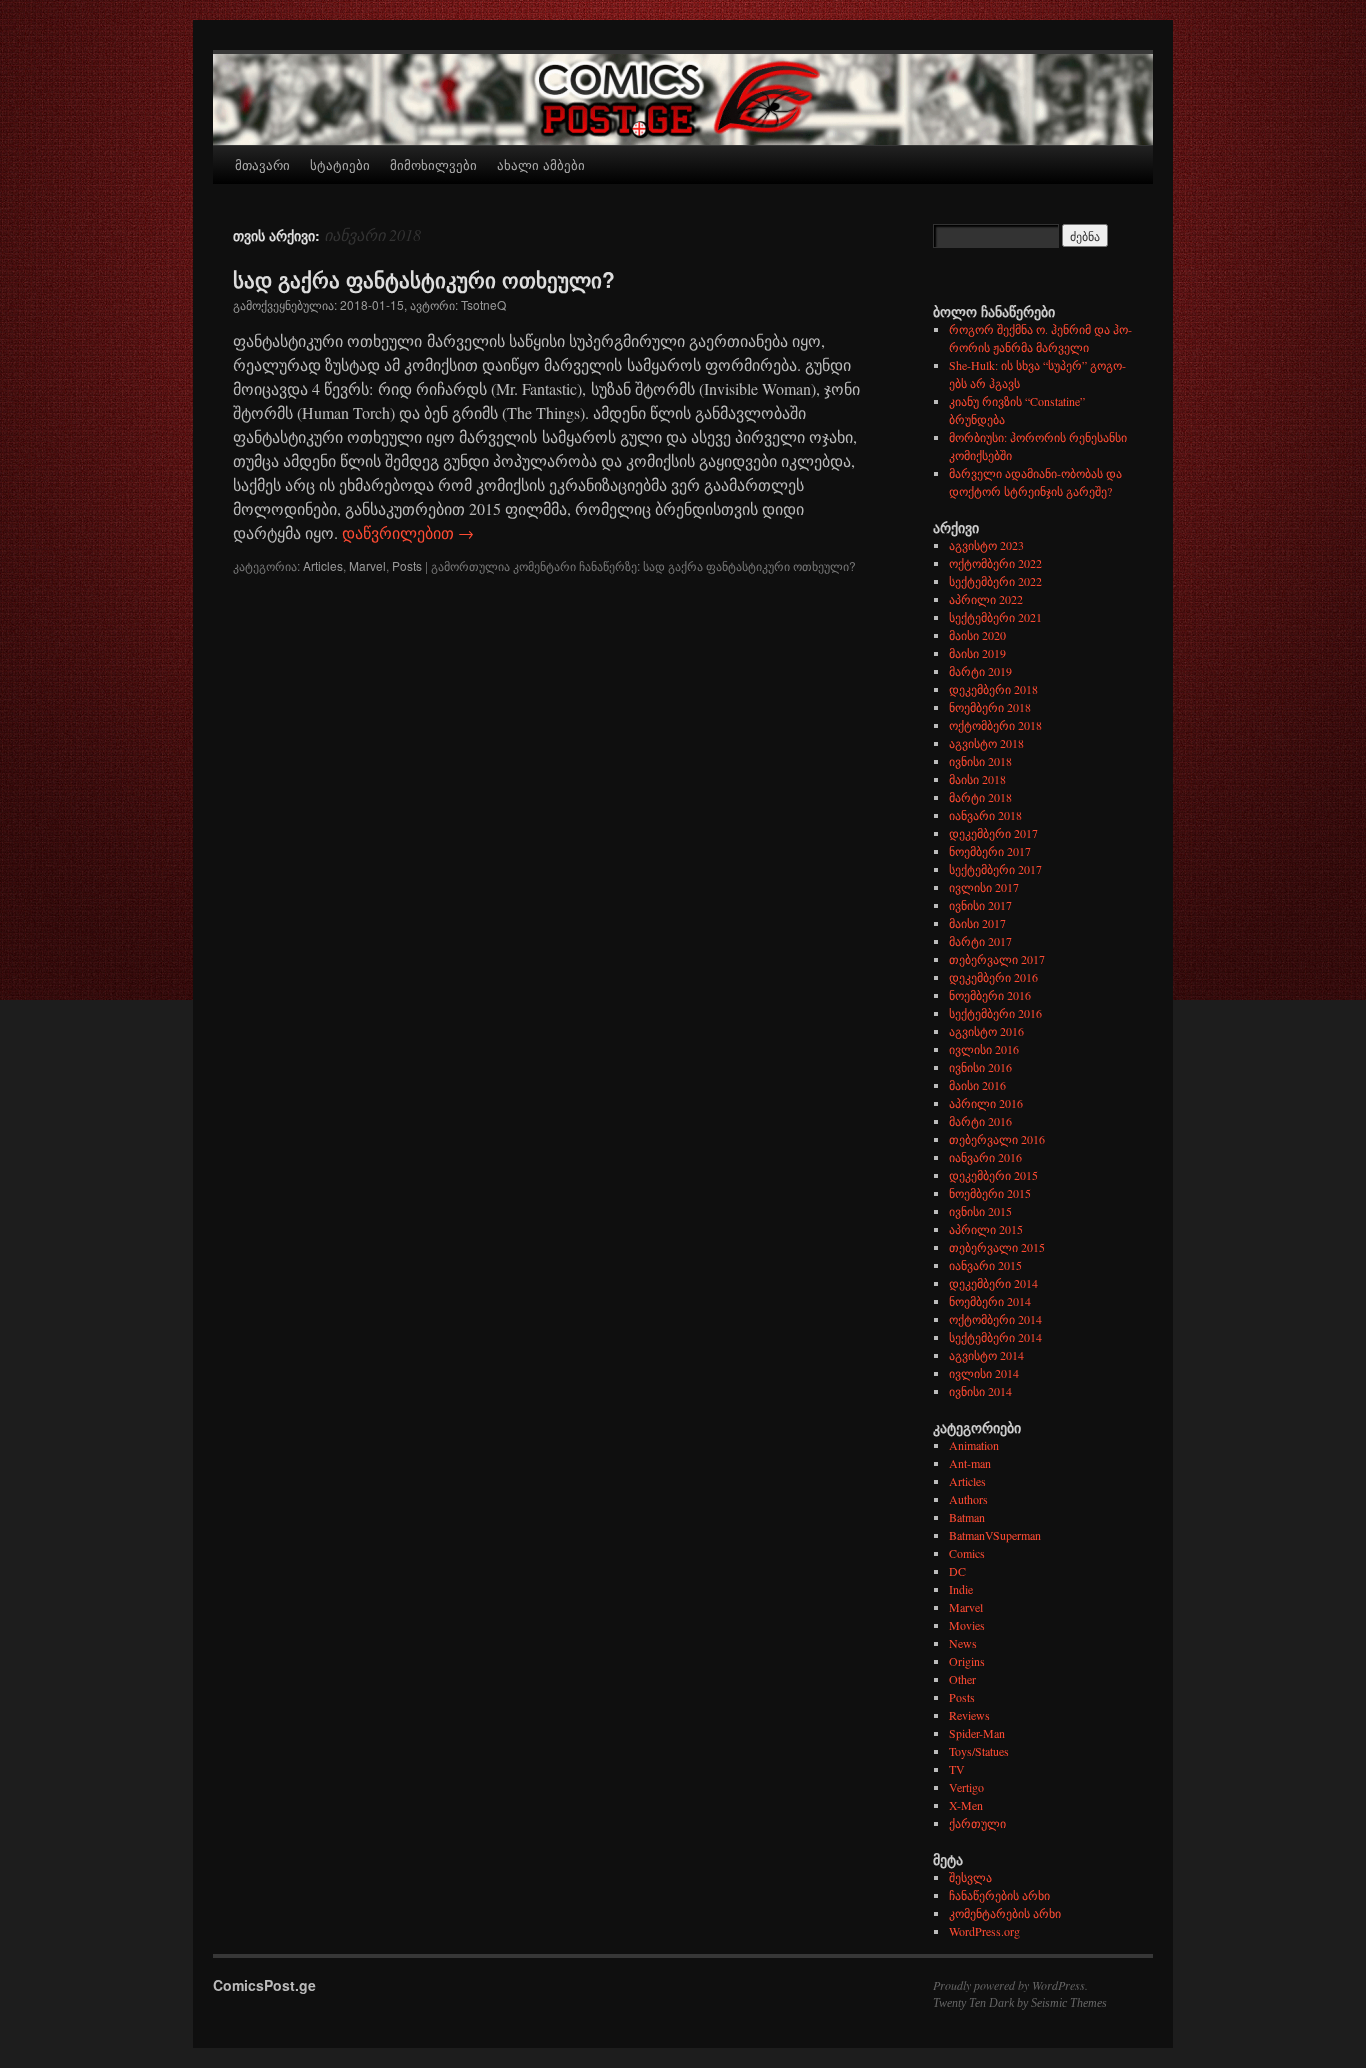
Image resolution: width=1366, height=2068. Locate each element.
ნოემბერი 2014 (990, 1301)
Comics (967, 1553)
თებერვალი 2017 (997, 959)
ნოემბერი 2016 (990, 995)
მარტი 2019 (980, 671)
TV (957, 1769)
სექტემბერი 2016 (995, 1013)
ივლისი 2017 (984, 887)
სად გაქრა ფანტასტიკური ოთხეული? (424, 279)
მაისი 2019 (977, 653)
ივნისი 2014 (980, 1391)
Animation (974, 1445)
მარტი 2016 (980, 1121)
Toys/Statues (979, 1751)
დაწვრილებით (408, 532)
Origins (967, 1661)
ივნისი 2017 (980, 905)
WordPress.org (984, 1931)
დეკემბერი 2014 (993, 1283)
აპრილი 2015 (986, 1229)
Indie (961, 1589)
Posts (407, 565)
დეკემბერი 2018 (993, 689)
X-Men (966, 1805)
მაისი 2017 (977, 923)
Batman (967, 1517)
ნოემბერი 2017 (990, 851)
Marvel (367, 565)
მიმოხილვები (433, 164)
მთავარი (262, 164)
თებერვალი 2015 (997, 1247)
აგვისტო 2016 (986, 1031)
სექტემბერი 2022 (995, 581)
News (963, 1643)
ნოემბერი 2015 (990, 1193)
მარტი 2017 (980, 941)
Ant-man (970, 1463)
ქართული (977, 1823)
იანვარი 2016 (985, 1157)
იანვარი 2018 (985, 815)
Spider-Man (977, 1733)
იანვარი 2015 (985, 1265)
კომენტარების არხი (1005, 1913)
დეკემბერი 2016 (993, 977)
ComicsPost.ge (264, 1985)
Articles (323, 565)
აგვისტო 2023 (986, 545)
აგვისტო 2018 (986, 743)
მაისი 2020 (977, 635)
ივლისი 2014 (984, 1373)
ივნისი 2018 (980, 761)
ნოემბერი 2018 (990, 707)
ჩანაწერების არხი (999, 1895)
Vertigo (966, 1787)
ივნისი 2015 (980, 1211)
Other (962, 1679)
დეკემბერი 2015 (993, 1175)
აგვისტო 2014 (986, 1355)
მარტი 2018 (980, 797)
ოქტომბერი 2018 (995, 725)
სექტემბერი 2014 (995, 1337)
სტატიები (340, 164)
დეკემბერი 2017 (993, 833)
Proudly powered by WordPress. (1010, 1985)
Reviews (969, 1715)
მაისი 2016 (977, 1085)
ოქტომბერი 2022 (995, 563)
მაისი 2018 (977, 779)
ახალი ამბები (541, 164)
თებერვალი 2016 (997, 1139)
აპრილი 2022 (986, 599)
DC (957, 1571)
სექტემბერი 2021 (995, 617)
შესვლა (970, 1877)
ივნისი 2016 (980, 1067)
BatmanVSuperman (995, 1535)
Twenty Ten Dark (973, 2003)
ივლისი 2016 (984, 1049)
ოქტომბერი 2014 (995, 1319)
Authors (968, 1499)
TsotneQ (483, 304)
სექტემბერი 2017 (995, 869)
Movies (967, 1625)
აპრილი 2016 (986, 1103)
